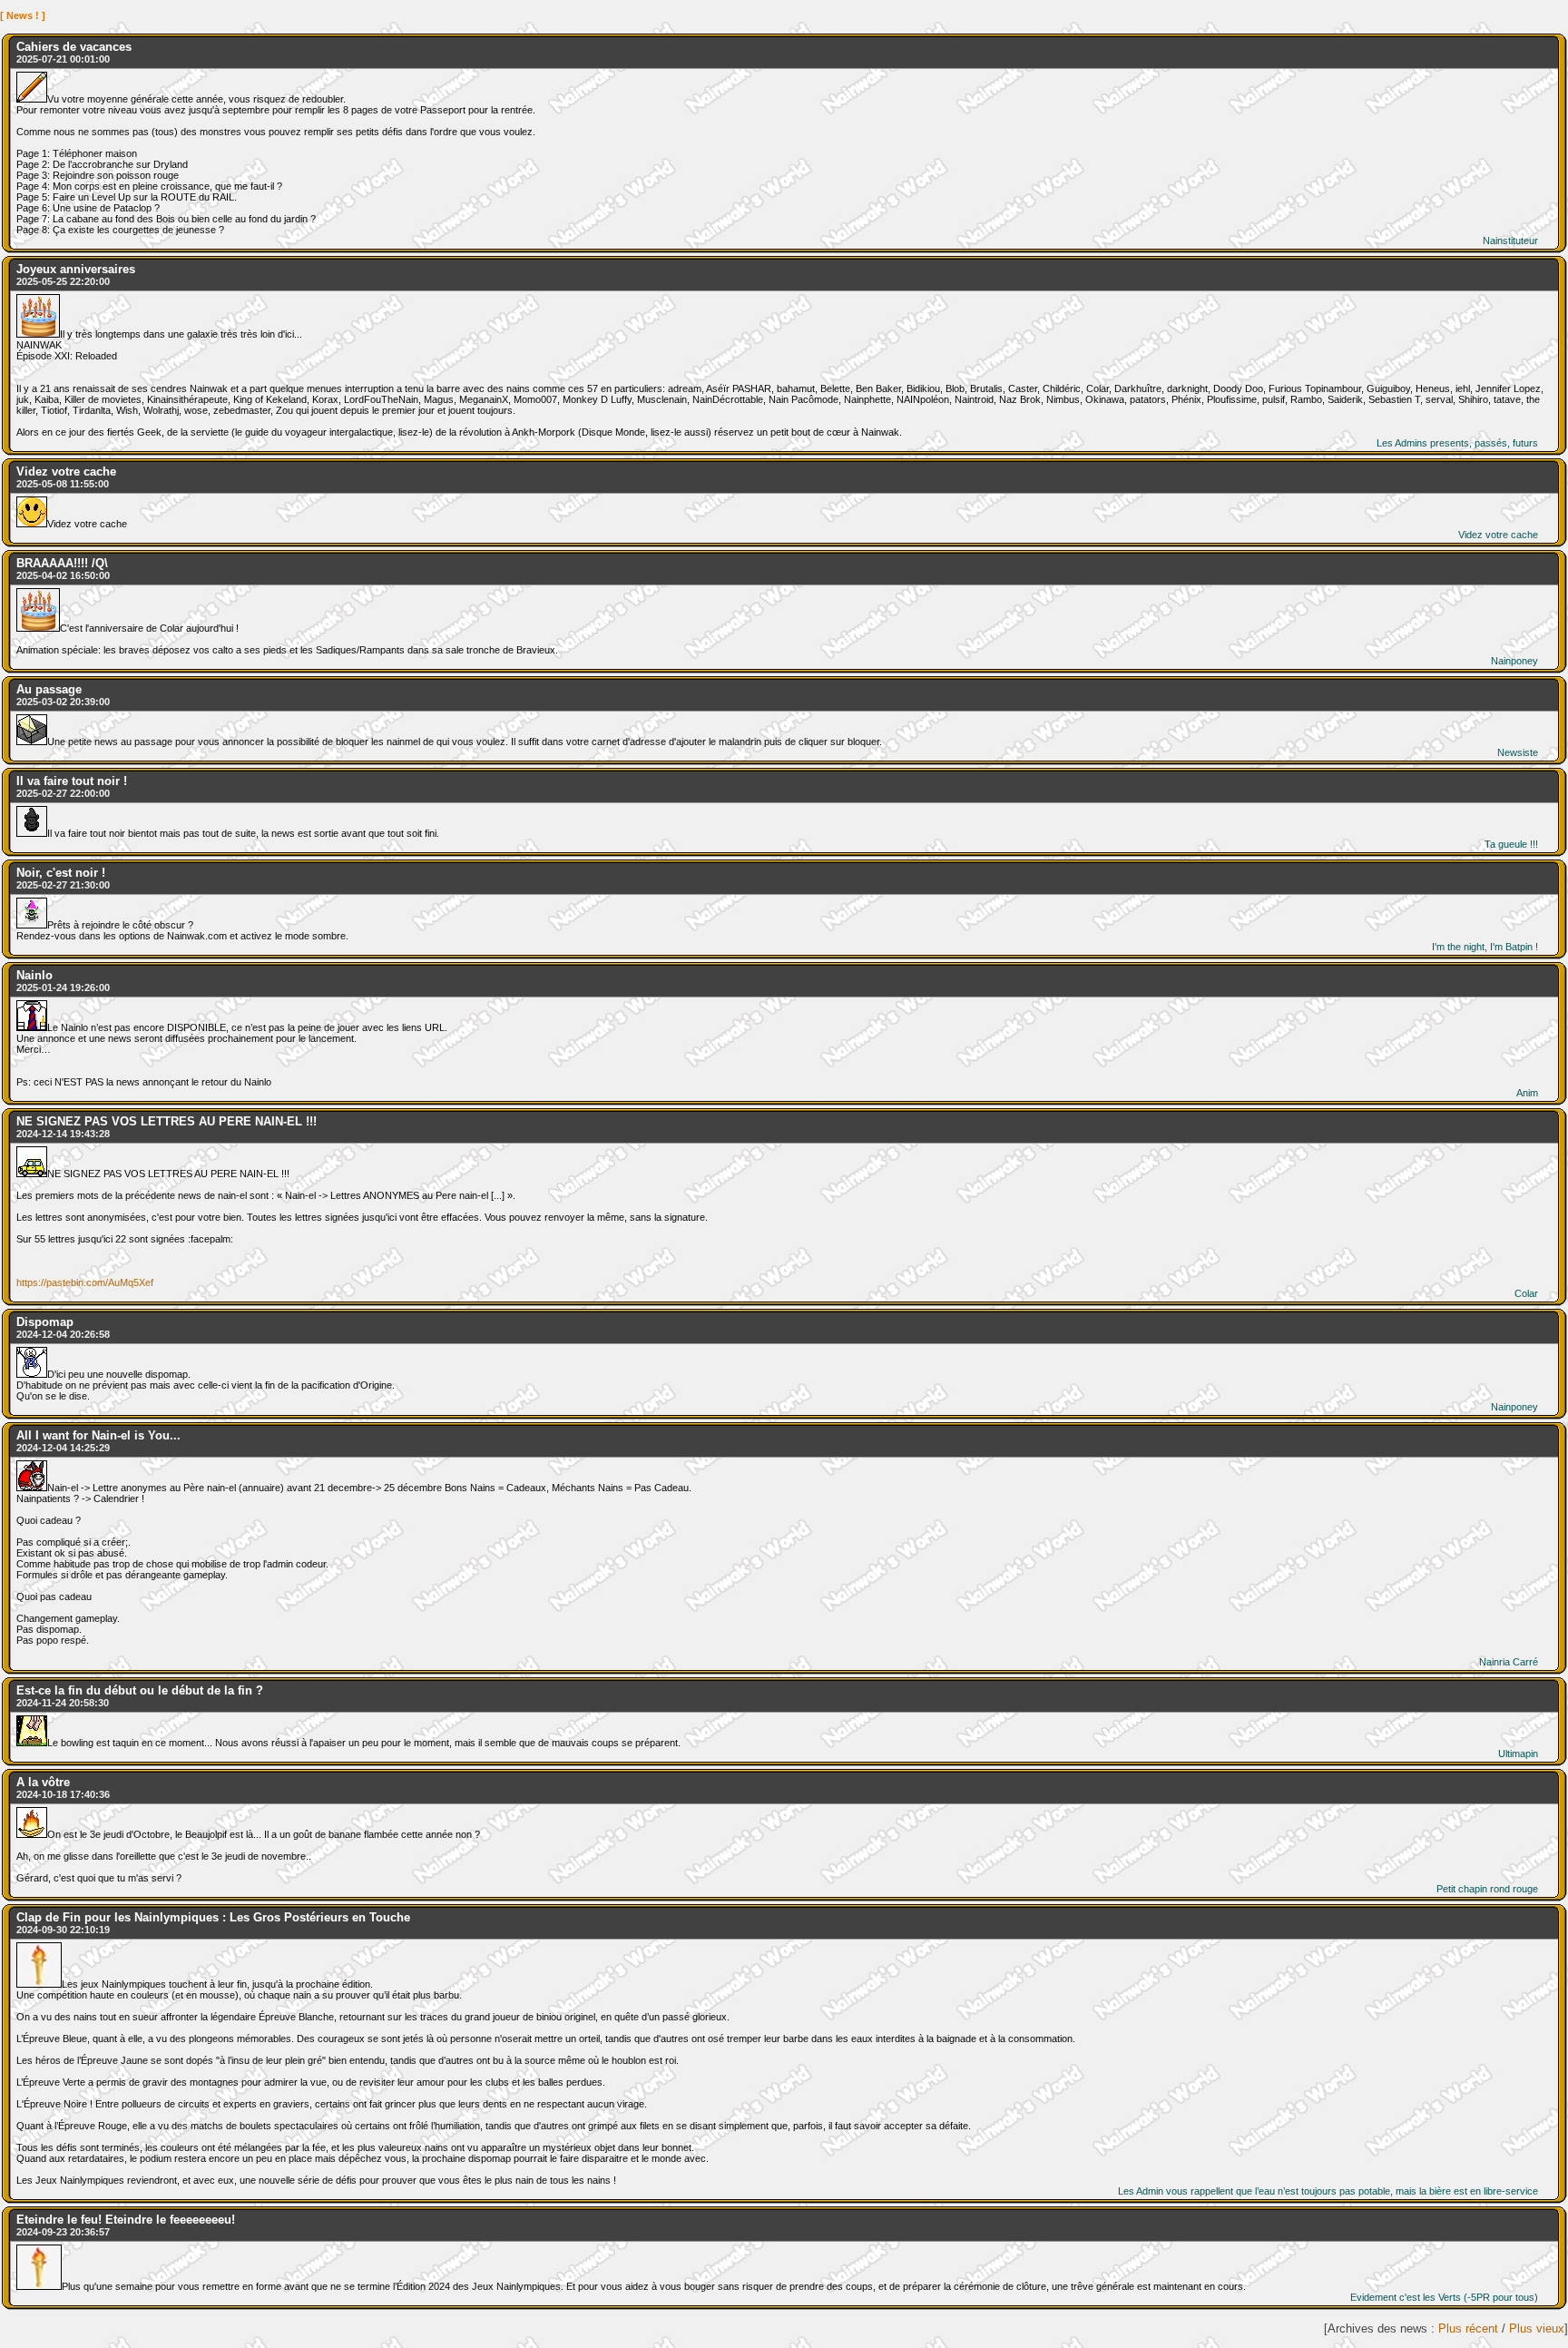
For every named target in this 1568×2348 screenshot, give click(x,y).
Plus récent (1468, 2328)
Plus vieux (1537, 2328)
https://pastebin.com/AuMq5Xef (85, 1282)
